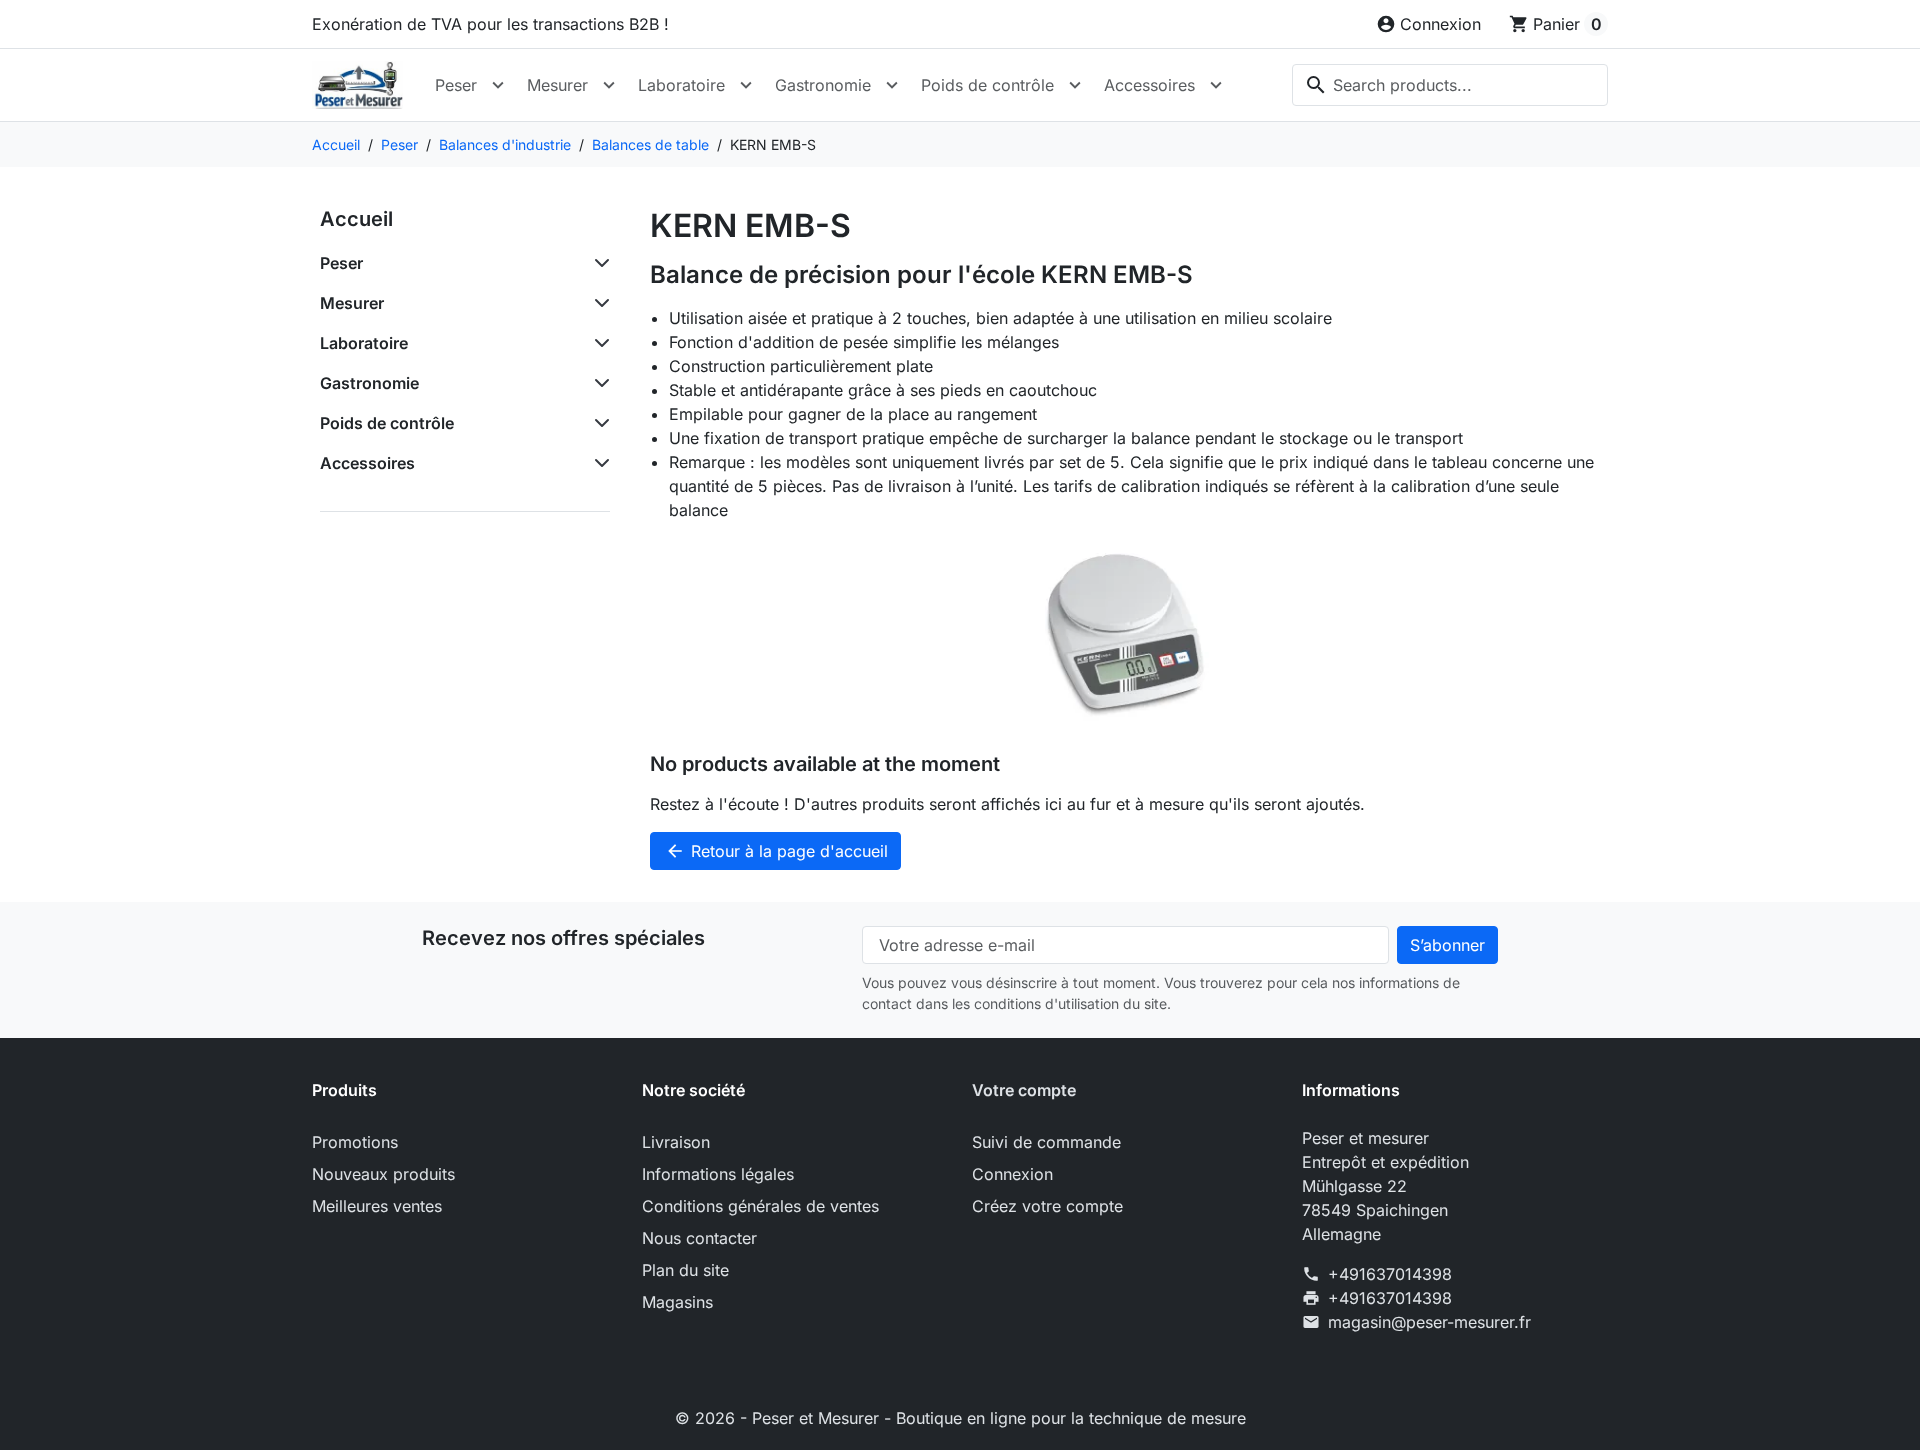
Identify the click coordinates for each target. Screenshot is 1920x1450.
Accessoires (1149, 85)
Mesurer (557, 85)
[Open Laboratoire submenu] (746, 85)
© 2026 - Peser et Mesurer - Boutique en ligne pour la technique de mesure (960, 1418)
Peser (456, 85)
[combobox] (1450, 85)
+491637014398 (1390, 1274)
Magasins (677, 1302)
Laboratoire (681, 85)
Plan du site (685, 1270)
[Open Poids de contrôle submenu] (1075, 85)
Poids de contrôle (987, 85)
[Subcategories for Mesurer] (598, 303)
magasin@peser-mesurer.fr (1429, 1322)
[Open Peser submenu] (498, 85)
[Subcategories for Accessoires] (598, 463)
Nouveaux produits (383, 1174)
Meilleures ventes (377, 1206)
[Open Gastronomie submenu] (892, 85)
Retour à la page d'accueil (776, 851)
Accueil (356, 219)
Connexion (1012, 1174)
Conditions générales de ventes (760, 1206)
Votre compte (1024, 1090)
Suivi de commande (1046, 1142)
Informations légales (718, 1174)
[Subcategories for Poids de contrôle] (598, 423)
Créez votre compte (1047, 1206)
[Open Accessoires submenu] (1216, 85)
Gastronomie (823, 85)
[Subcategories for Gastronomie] (598, 383)
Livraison (676, 1142)
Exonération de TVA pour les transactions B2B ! (490, 24)
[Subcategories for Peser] (598, 263)
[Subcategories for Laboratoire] (598, 343)
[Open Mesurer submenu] (609, 85)
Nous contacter (699, 1238)
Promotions (355, 1142)
